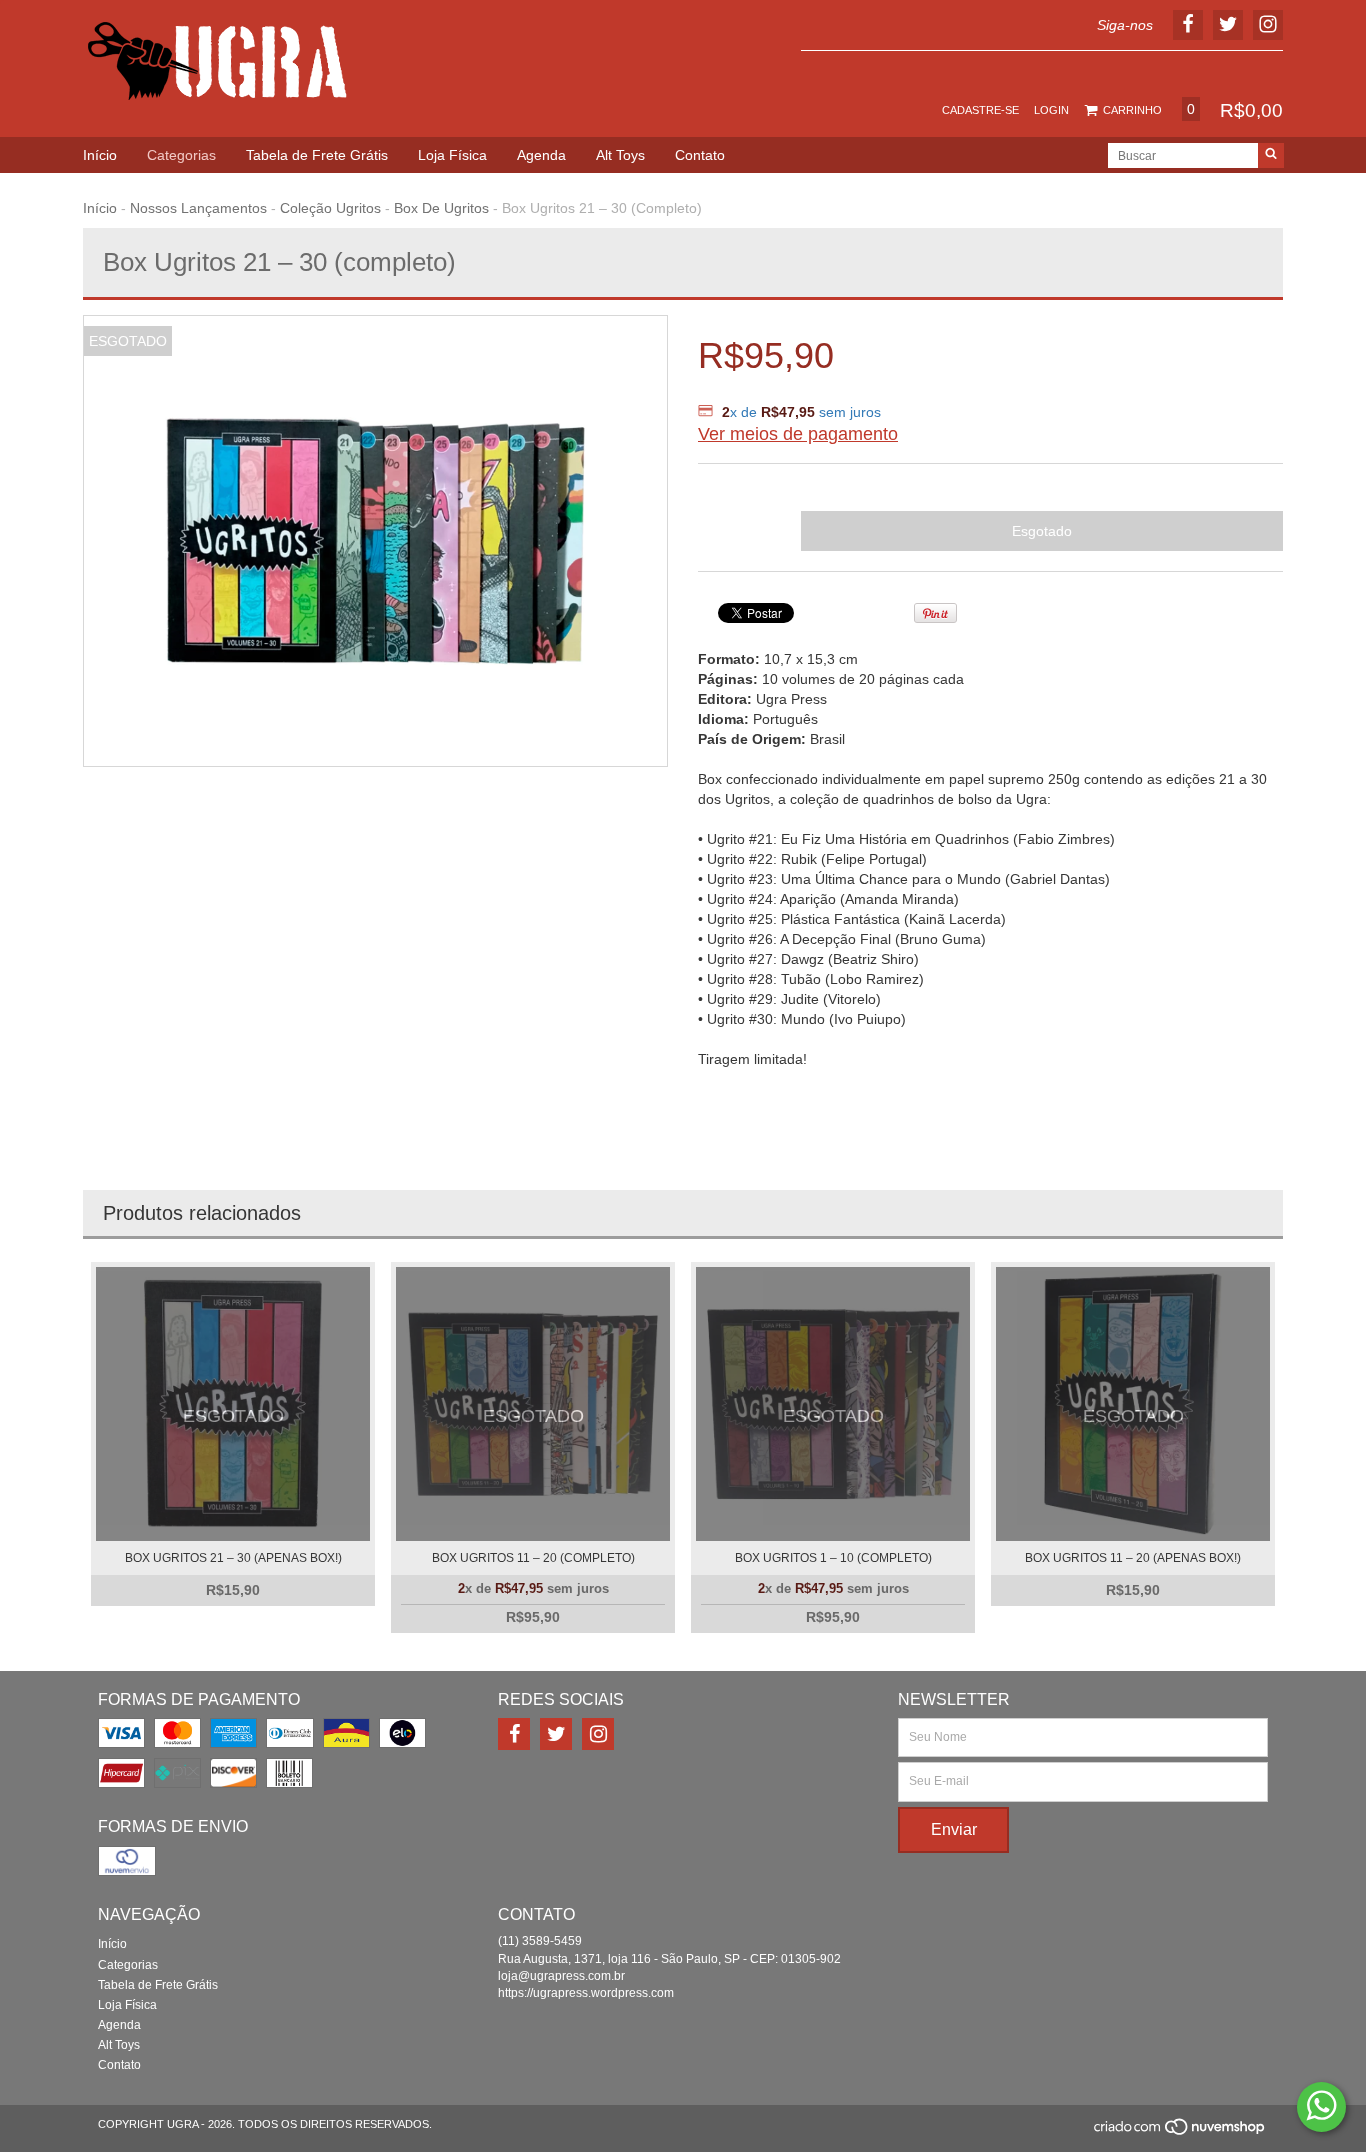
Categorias (181, 155)
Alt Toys (620, 155)
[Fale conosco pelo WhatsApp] (1321, 2107)
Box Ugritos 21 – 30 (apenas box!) (233, 1558)
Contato (700, 155)
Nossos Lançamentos (198, 208)
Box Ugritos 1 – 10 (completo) (833, 1558)
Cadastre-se (980, 110)
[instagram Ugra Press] (598, 1734)
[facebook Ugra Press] (514, 1734)
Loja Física (452, 155)
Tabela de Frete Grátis (317, 155)
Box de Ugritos (441, 208)
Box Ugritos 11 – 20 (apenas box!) (1133, 1558)
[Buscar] (1271, 155)
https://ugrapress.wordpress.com (586, 1993)
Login (1051, 110)
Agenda (541, 155)
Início (100, 155)
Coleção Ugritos (330, 208)
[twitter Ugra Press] (556, 1734)
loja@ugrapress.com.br (561, 1976)
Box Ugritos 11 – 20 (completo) (533, 1558)
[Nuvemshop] (1180, 2133)
